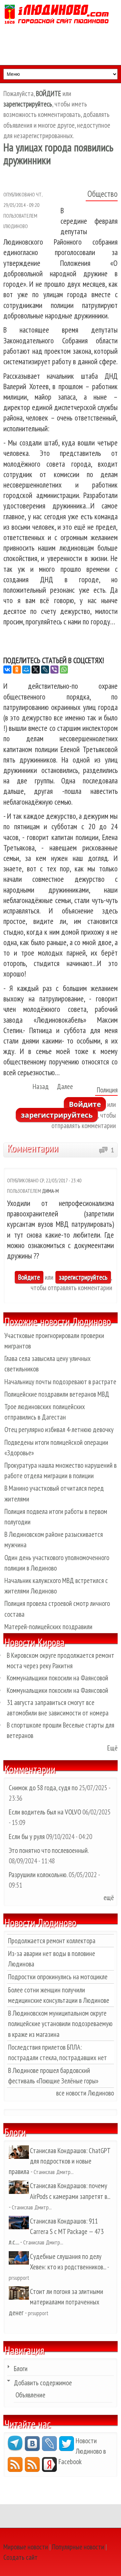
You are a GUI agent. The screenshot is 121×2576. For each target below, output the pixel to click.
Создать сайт (21, 2557)
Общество (103, 194)
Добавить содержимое (43, 2383)
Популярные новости (78, 2547)
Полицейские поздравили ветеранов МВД (57, 1394)
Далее (65, 1087)
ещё (109, 1898)
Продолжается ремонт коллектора (52, 1941)
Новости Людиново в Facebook (82, 2451)
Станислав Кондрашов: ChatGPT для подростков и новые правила (59, 2161)
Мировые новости (26, 2547)
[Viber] (54, 670)
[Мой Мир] (26, 670)
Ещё (112, 1748)
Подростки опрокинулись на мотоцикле (58, 1977)
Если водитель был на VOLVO (45, 1812)
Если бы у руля (27, 1837)
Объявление (30, 2395)
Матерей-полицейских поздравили (48, 1627)
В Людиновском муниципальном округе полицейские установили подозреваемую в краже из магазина (60, 2024)
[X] (36, 670)
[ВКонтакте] (7, 670)
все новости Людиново (85, 2093)
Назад (41, 1087)
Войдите (85, 1104)
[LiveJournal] (45, 670)
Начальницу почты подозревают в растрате (60, 1382)
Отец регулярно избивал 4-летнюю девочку (59, 1430)
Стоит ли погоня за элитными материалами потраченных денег (56, 2302)
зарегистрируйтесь (57, 1115)
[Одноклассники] (17, 670)
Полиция (107, 1090)
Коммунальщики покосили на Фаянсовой (57, 1678)
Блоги (21, 2369)
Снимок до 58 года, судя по (43, 1788)
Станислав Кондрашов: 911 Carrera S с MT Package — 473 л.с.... (56, 2231)
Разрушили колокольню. (38, 1875)
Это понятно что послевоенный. (49, 1850)
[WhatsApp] (64, 670)
